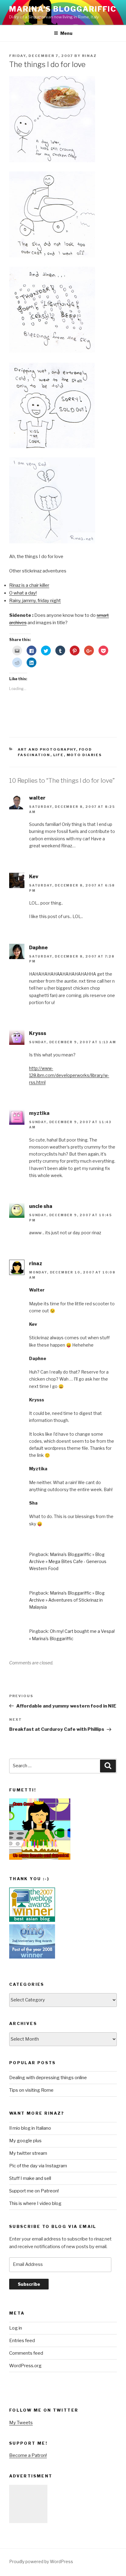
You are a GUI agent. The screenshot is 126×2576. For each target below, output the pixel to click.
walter (37, 798)
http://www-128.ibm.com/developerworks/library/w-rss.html (69, 1075)
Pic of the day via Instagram (38, 2166)
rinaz (89, 56)
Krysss (38, 1033)
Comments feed (26, 2353)
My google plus (25, 2141)
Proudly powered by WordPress (41, 2561)
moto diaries (84, 755)
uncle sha (41, 1206)
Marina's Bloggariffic (63, 9)
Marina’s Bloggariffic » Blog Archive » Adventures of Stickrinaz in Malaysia (67, 1600)
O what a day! (23, 593)
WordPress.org (25, 2366)
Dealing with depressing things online (48, 2078)
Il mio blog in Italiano (30, 2128)
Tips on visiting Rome (31, 2090)
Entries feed (22, 2341)
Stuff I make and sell (30, 2178)
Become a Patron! (28, 2455)
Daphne (38, 948)
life (59, 755)
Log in (16, 2328)
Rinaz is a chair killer (29, 585)
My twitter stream (28, 2153)
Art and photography (47, 749)
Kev (34, 877)
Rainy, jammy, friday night (35, 601)
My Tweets (21, 2423)
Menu (66, 33)
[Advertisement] (28, 2504)
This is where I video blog (35, 2203)
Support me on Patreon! (34, 2191)
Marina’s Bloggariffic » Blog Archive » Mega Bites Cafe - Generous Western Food (68, 1561)
